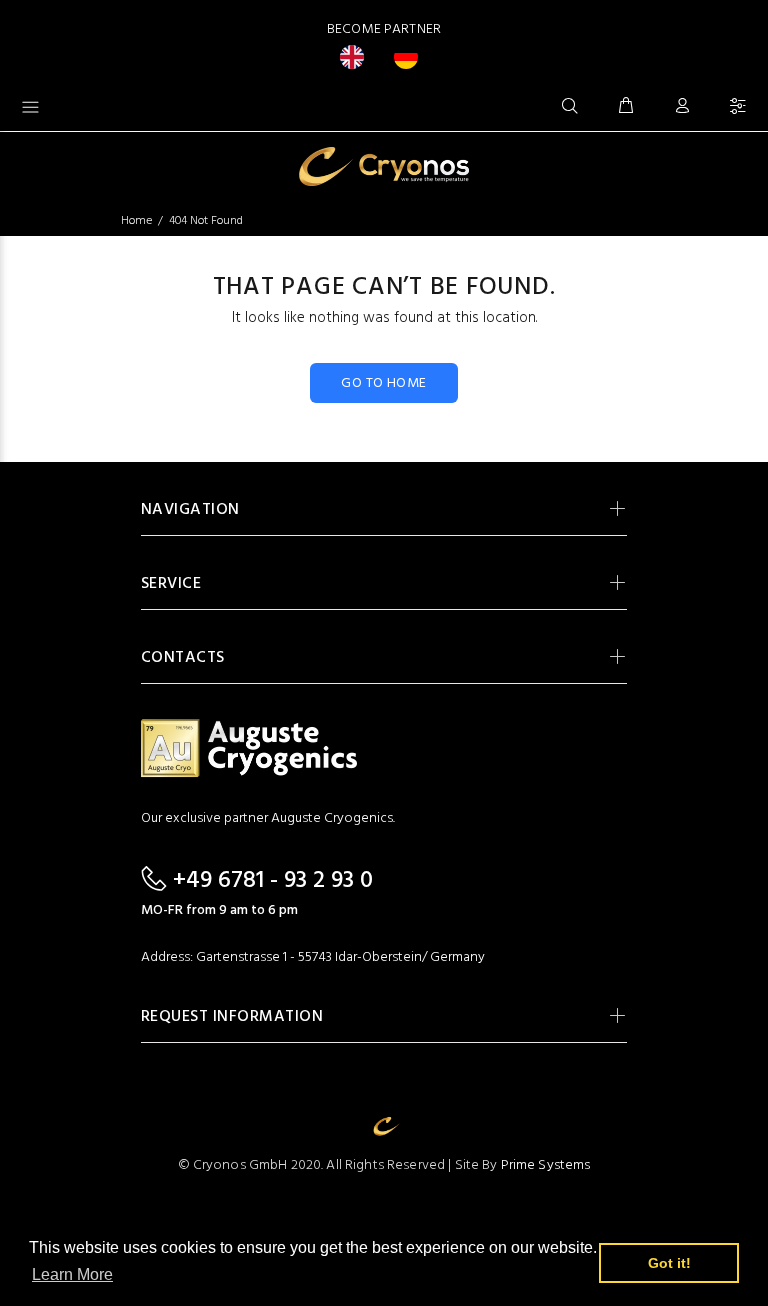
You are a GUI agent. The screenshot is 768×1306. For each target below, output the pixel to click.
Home (136, 221)
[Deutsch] (411, 57)
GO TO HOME (383, 383)
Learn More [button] (72, 1274)
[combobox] (357, 57)
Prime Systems (546, 1165)
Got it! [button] (669, 1263)
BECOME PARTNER (384, 29)
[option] (411, 57)
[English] (357, 57)
